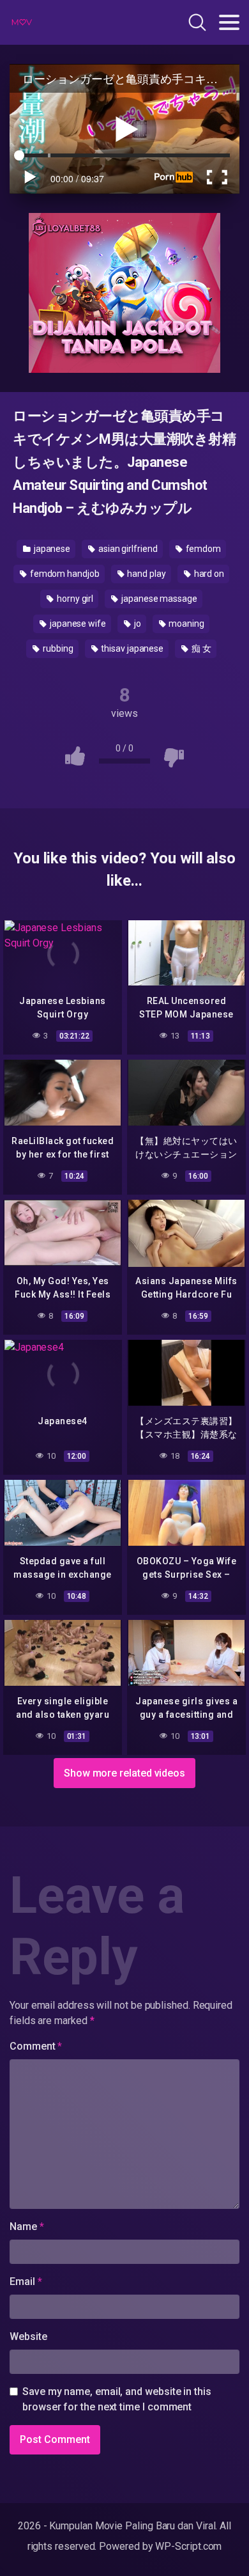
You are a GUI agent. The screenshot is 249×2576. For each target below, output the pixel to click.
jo (137, 624)
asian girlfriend (127, 549)
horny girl (74, 599)
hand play (146, 574)
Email (26, 2281)
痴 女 (200, 648)
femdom (202, 549)
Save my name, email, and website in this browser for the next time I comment (117, 2399)
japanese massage (158, 599)
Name (27, 2227)
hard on (208, 574)
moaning (186, 624)
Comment (36, 2046)
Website (28, 2336)
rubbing (57, 648)
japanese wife (77, 624)
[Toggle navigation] (229, 22)
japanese (51, 549)
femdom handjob (64, 574)
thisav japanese (131, 648)
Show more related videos (124, 1773)
